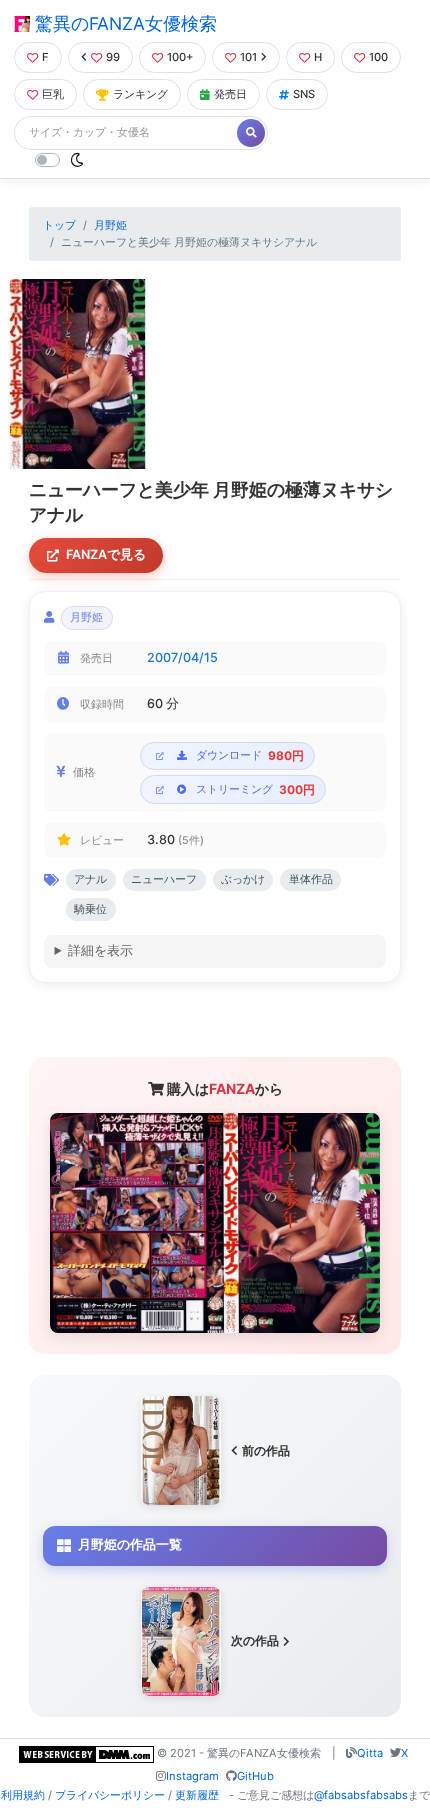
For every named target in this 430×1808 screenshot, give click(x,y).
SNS (304, 94)
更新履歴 (197, 1795)
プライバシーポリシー (110, 1795)
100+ (180, 57)
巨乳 (53, 94)
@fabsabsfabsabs (361, 1795)
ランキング (140, 94)
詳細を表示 (100, 950)
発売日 (230, 94)
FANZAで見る (106, 554)
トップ (59, 225)
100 (378, 57)
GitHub (255, 1776)
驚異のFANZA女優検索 (123, 23)
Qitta (370, 1753)
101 (248, 57)
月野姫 (110, 225)
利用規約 (23, 1795)
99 (113, 57)
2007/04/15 (182, 657)
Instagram (192, 1776)
